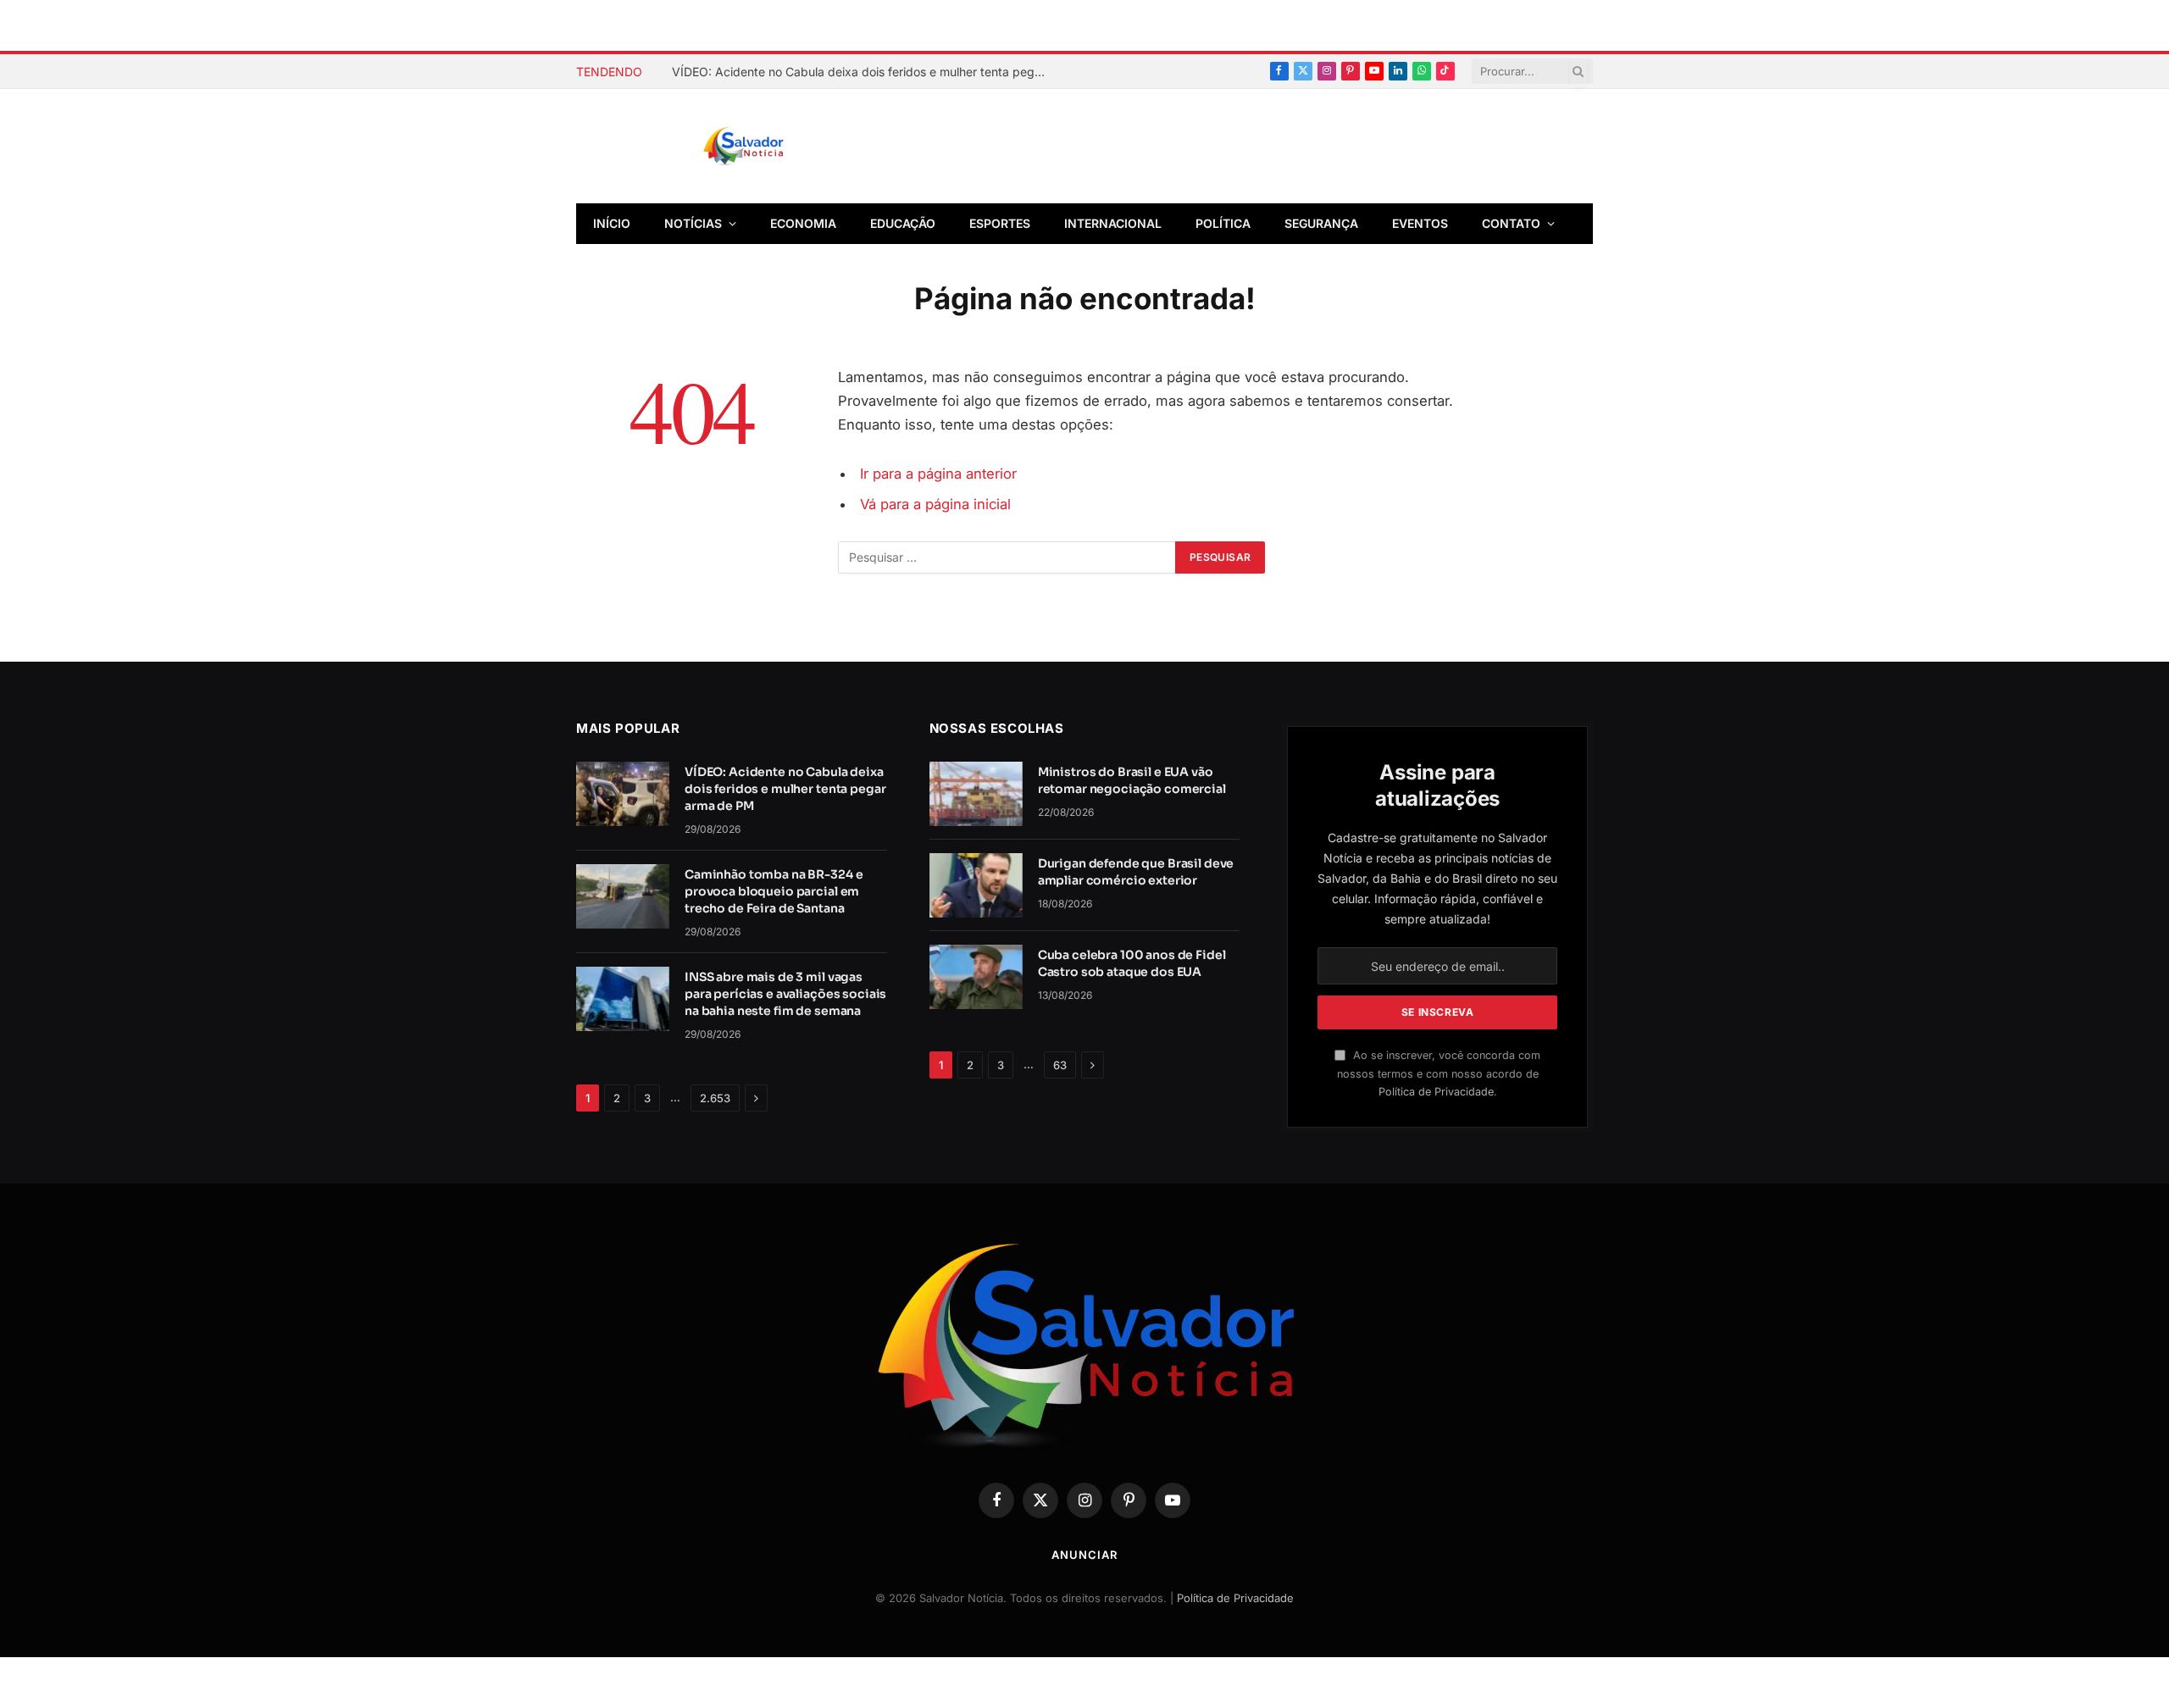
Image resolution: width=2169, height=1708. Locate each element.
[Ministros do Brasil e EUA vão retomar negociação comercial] (976, 794)
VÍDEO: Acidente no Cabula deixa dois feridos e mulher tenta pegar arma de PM (863, 72)
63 (1060, 1065)
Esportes (1000, 223)
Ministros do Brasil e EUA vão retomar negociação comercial (1132, 780)
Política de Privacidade (1436, 1092)
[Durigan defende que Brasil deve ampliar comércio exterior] (976, 885)
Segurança (1321, 223)
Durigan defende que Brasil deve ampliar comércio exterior (1136, 872)
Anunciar (1084, 1555)
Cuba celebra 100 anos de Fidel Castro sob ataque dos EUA (1132, 963)
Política (1223, 223)
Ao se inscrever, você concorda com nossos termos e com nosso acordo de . (1439, 1073)
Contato (1511, 223)
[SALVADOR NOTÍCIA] (785, 147)
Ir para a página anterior (938, 474)
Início (612, 223)
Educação (903, 223)
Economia (803, 223)
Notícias (693, 223)
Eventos (1420, 223)
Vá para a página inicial (935, 504)
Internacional (1113, 223)
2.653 (715, 1098)
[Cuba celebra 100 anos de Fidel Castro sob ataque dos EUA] (976, 977)
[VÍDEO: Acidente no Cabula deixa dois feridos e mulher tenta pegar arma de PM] (623, 794)
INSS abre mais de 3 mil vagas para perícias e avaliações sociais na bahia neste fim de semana (785, 994)
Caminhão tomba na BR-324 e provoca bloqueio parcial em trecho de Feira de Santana (774, 891)
